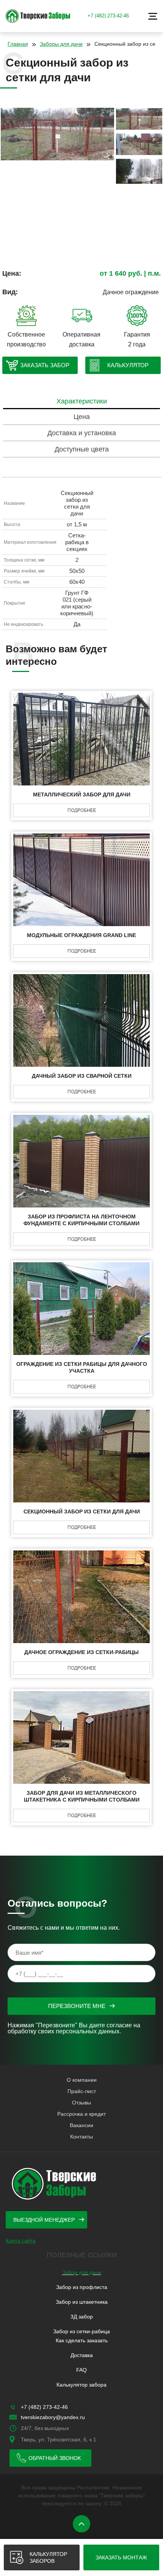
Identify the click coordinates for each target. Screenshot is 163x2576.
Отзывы (81, 2103)
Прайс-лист (82, 2091)
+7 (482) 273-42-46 (108, 16)
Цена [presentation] (82, 417)
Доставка (82, 2355)
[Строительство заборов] (38, 16)
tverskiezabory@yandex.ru (53, 2417)
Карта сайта (21, 2241)
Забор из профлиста (82, 2287)
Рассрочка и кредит (81, 2114)
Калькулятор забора (81, 2385)
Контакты (81, 2137)
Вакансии (81, 2125)
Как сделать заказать (82, 2340)
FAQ (81, 2370)
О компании (82, 2080)
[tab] (81, 401)
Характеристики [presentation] (82, 401)
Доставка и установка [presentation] (82, 433)
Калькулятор (128, 365)
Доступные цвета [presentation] (82, 449)
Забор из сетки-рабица (81, 2331)
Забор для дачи (82, 2272)
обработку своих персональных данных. (64, 2031)
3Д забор (82, 2317)
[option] (57, 136)
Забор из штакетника (82, 2302)
